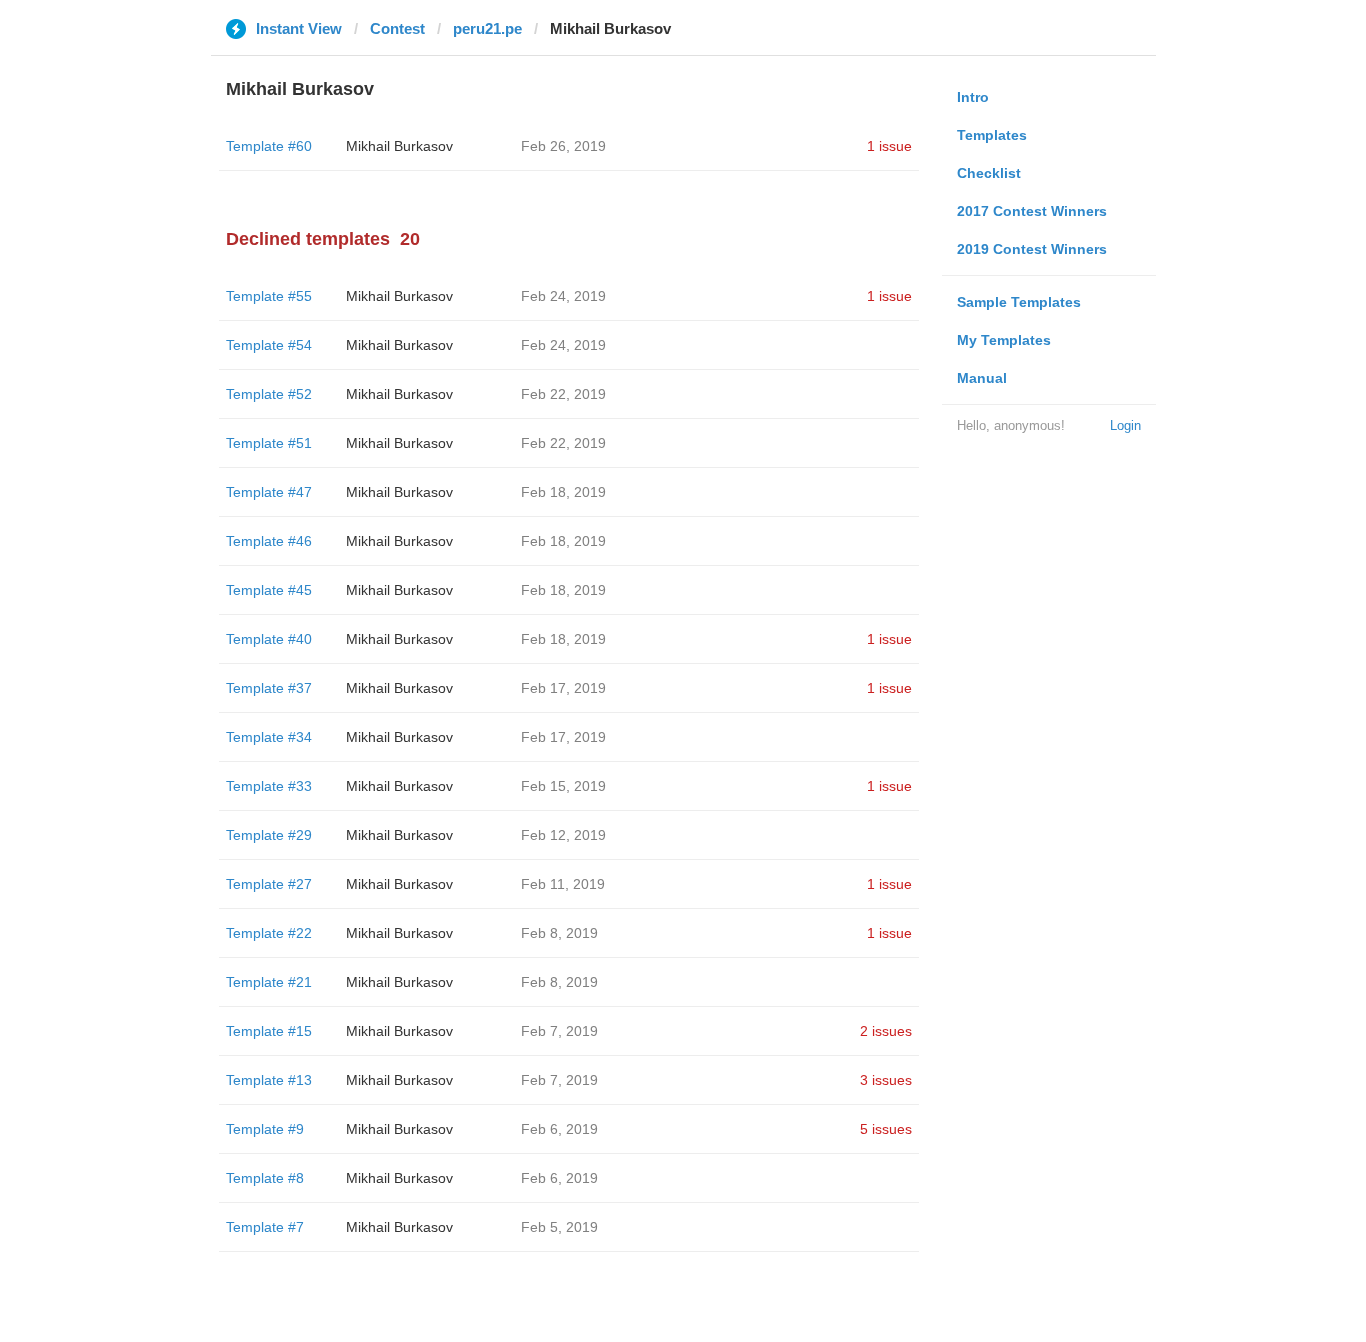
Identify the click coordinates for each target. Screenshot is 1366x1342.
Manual (982, 378)
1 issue (889, 146)
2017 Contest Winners (1032, 211)
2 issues (886, 1031)
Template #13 (269, 1080)
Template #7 (265, 1227)
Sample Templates (1019, 302)
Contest (397, 28)
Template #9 (265, 1129)
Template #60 (269, 146)
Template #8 (265, 1178)
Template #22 (269, 933)
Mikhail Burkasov (399, 146)
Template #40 (269, 639)
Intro (973, 97)
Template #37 (269, 688)
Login (1125, 425)
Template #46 (269, 541)
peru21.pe (487, 28)
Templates (992, 135)
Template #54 (269, 345)
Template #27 (269, 884)
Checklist (989, 173)
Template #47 (269, 492)
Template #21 (269, 982)
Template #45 (269, 590)
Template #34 (269, 737)
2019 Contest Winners (1032, 249)
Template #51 (269, 443)
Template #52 (269, 394)
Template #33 (269, 786)
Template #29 (269, 835)
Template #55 (269, 296)
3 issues (886, 1080)
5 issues (886, 1129)
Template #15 (269, 1031)
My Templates (1004, 340)
